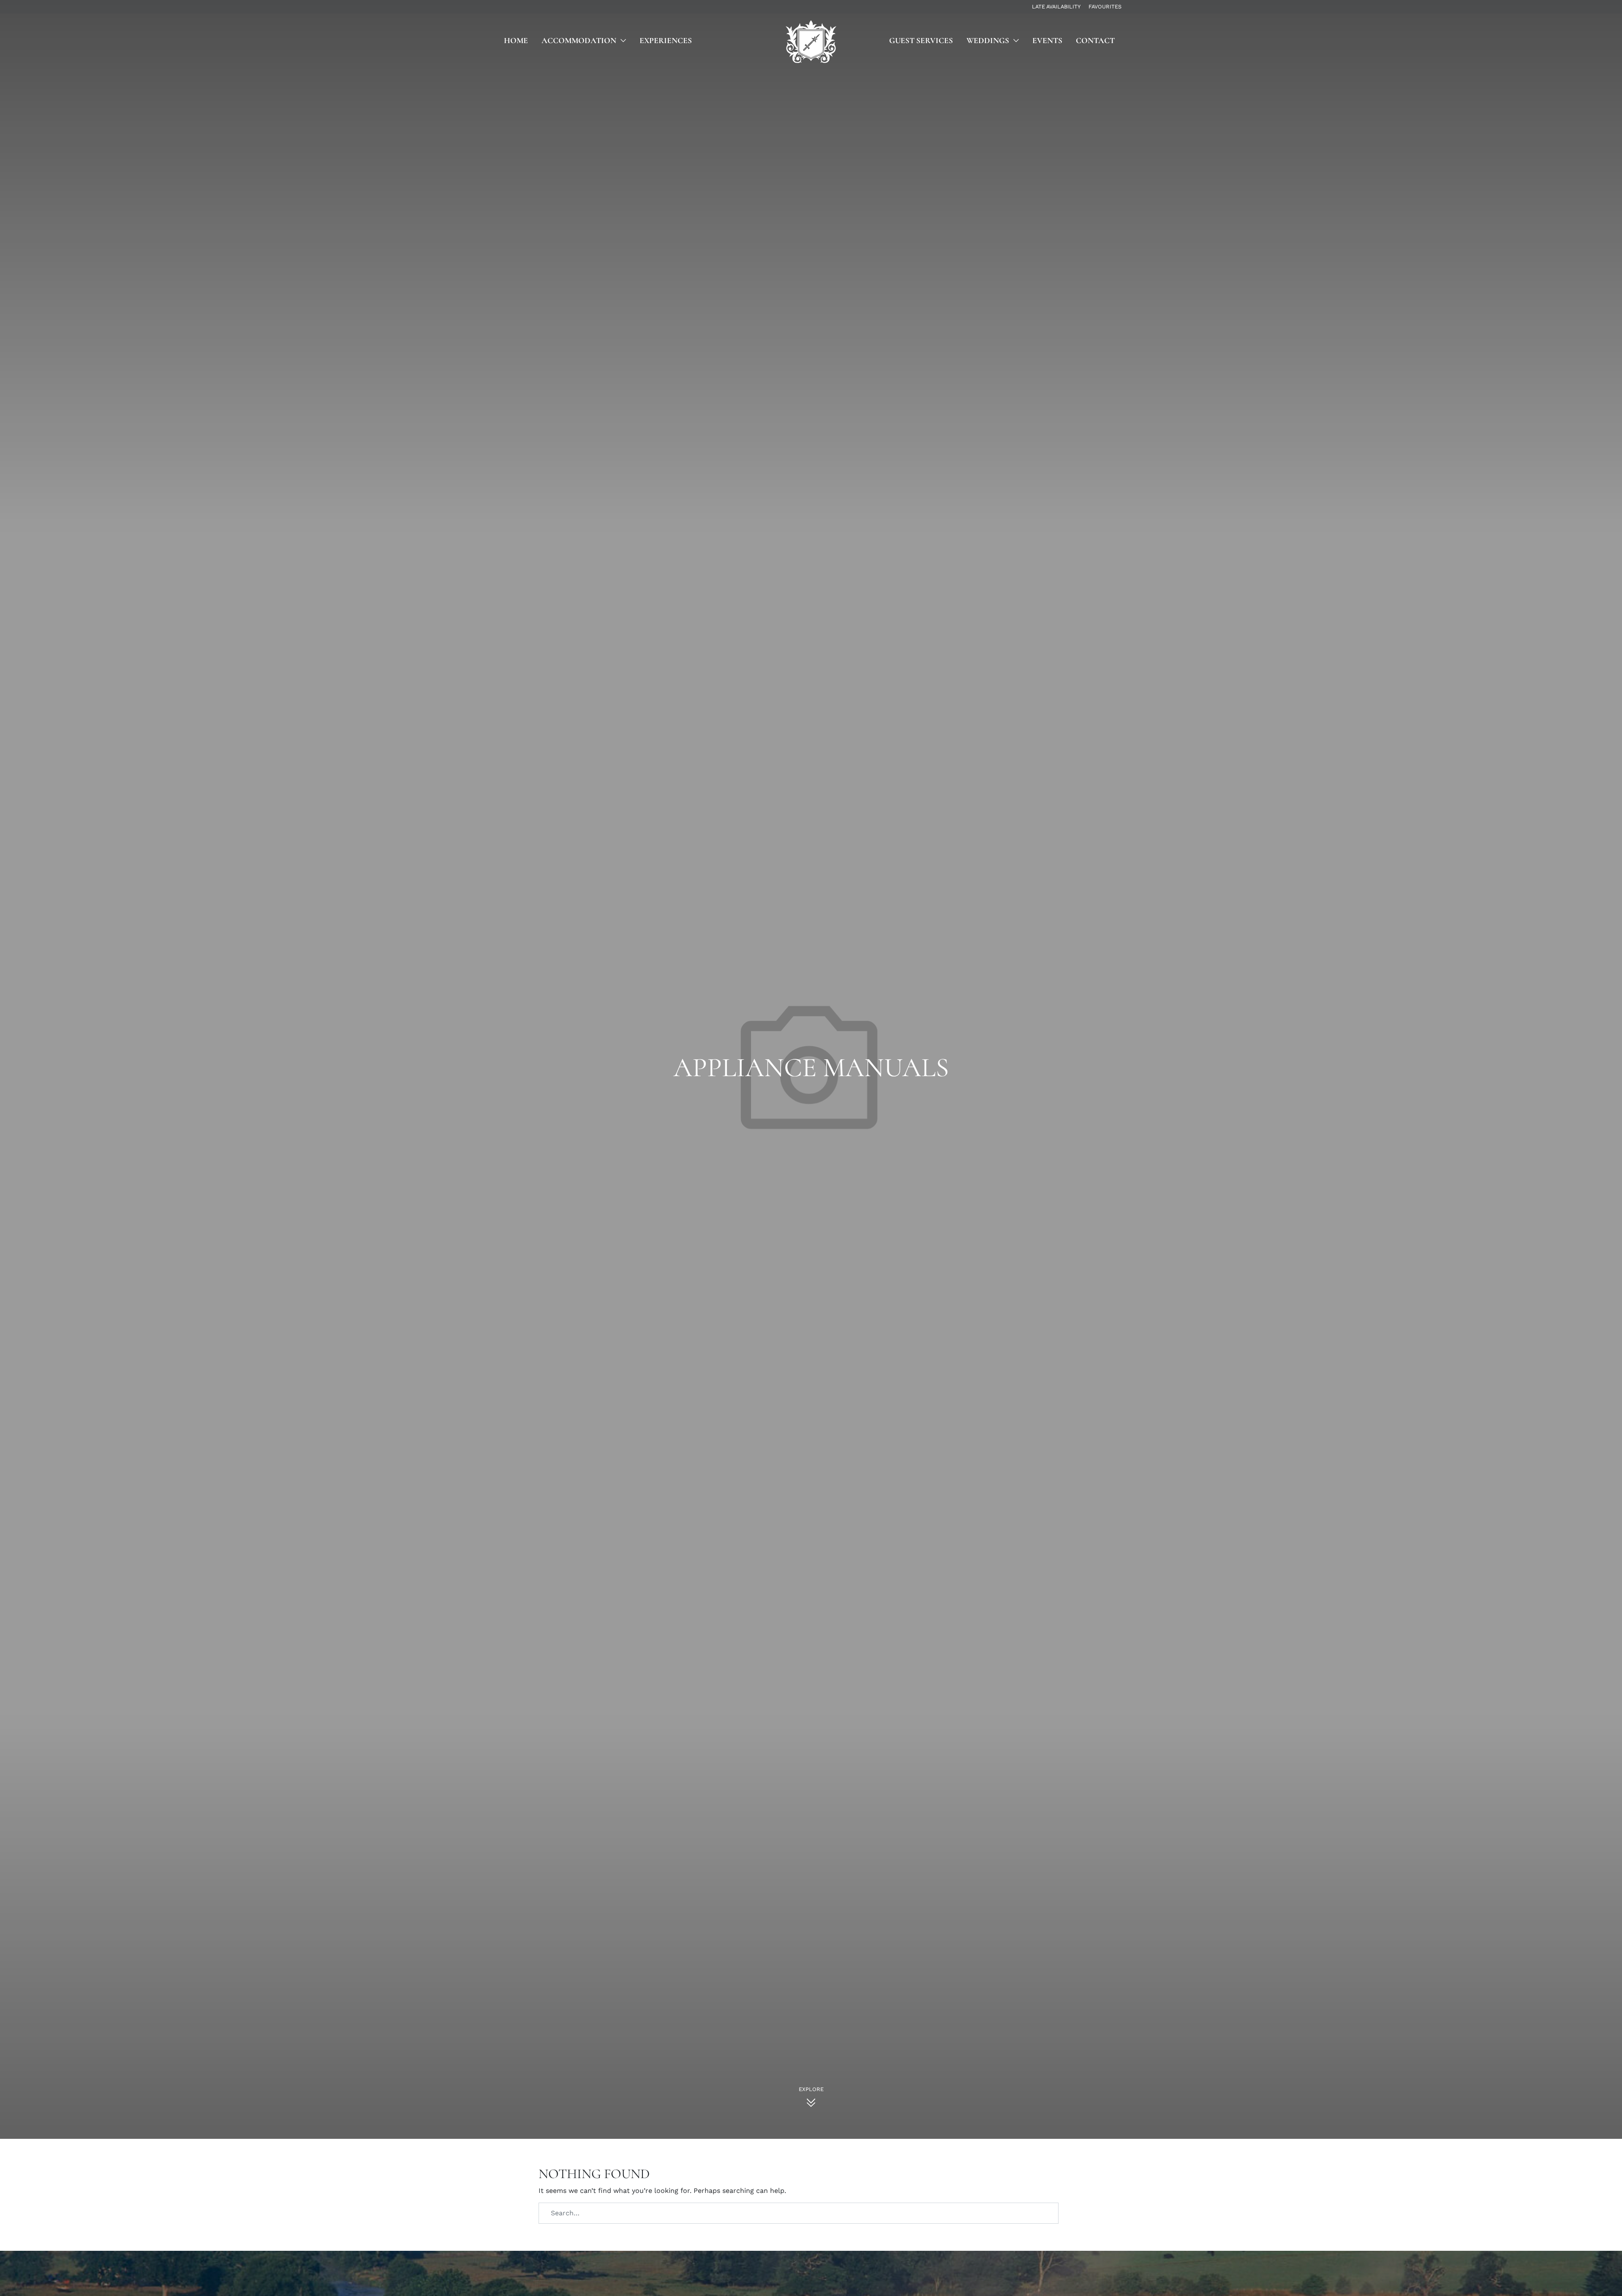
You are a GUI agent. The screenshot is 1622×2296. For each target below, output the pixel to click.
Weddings (988, 41)
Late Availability (1056, 7)
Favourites (1105, 7)
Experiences (666, 41)
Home (516, 41)
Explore (811, 2089)
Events (1047, 41)
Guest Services (921, 41)
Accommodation (579, 41)
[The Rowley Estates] (811, 42)
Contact (1095, 41)
